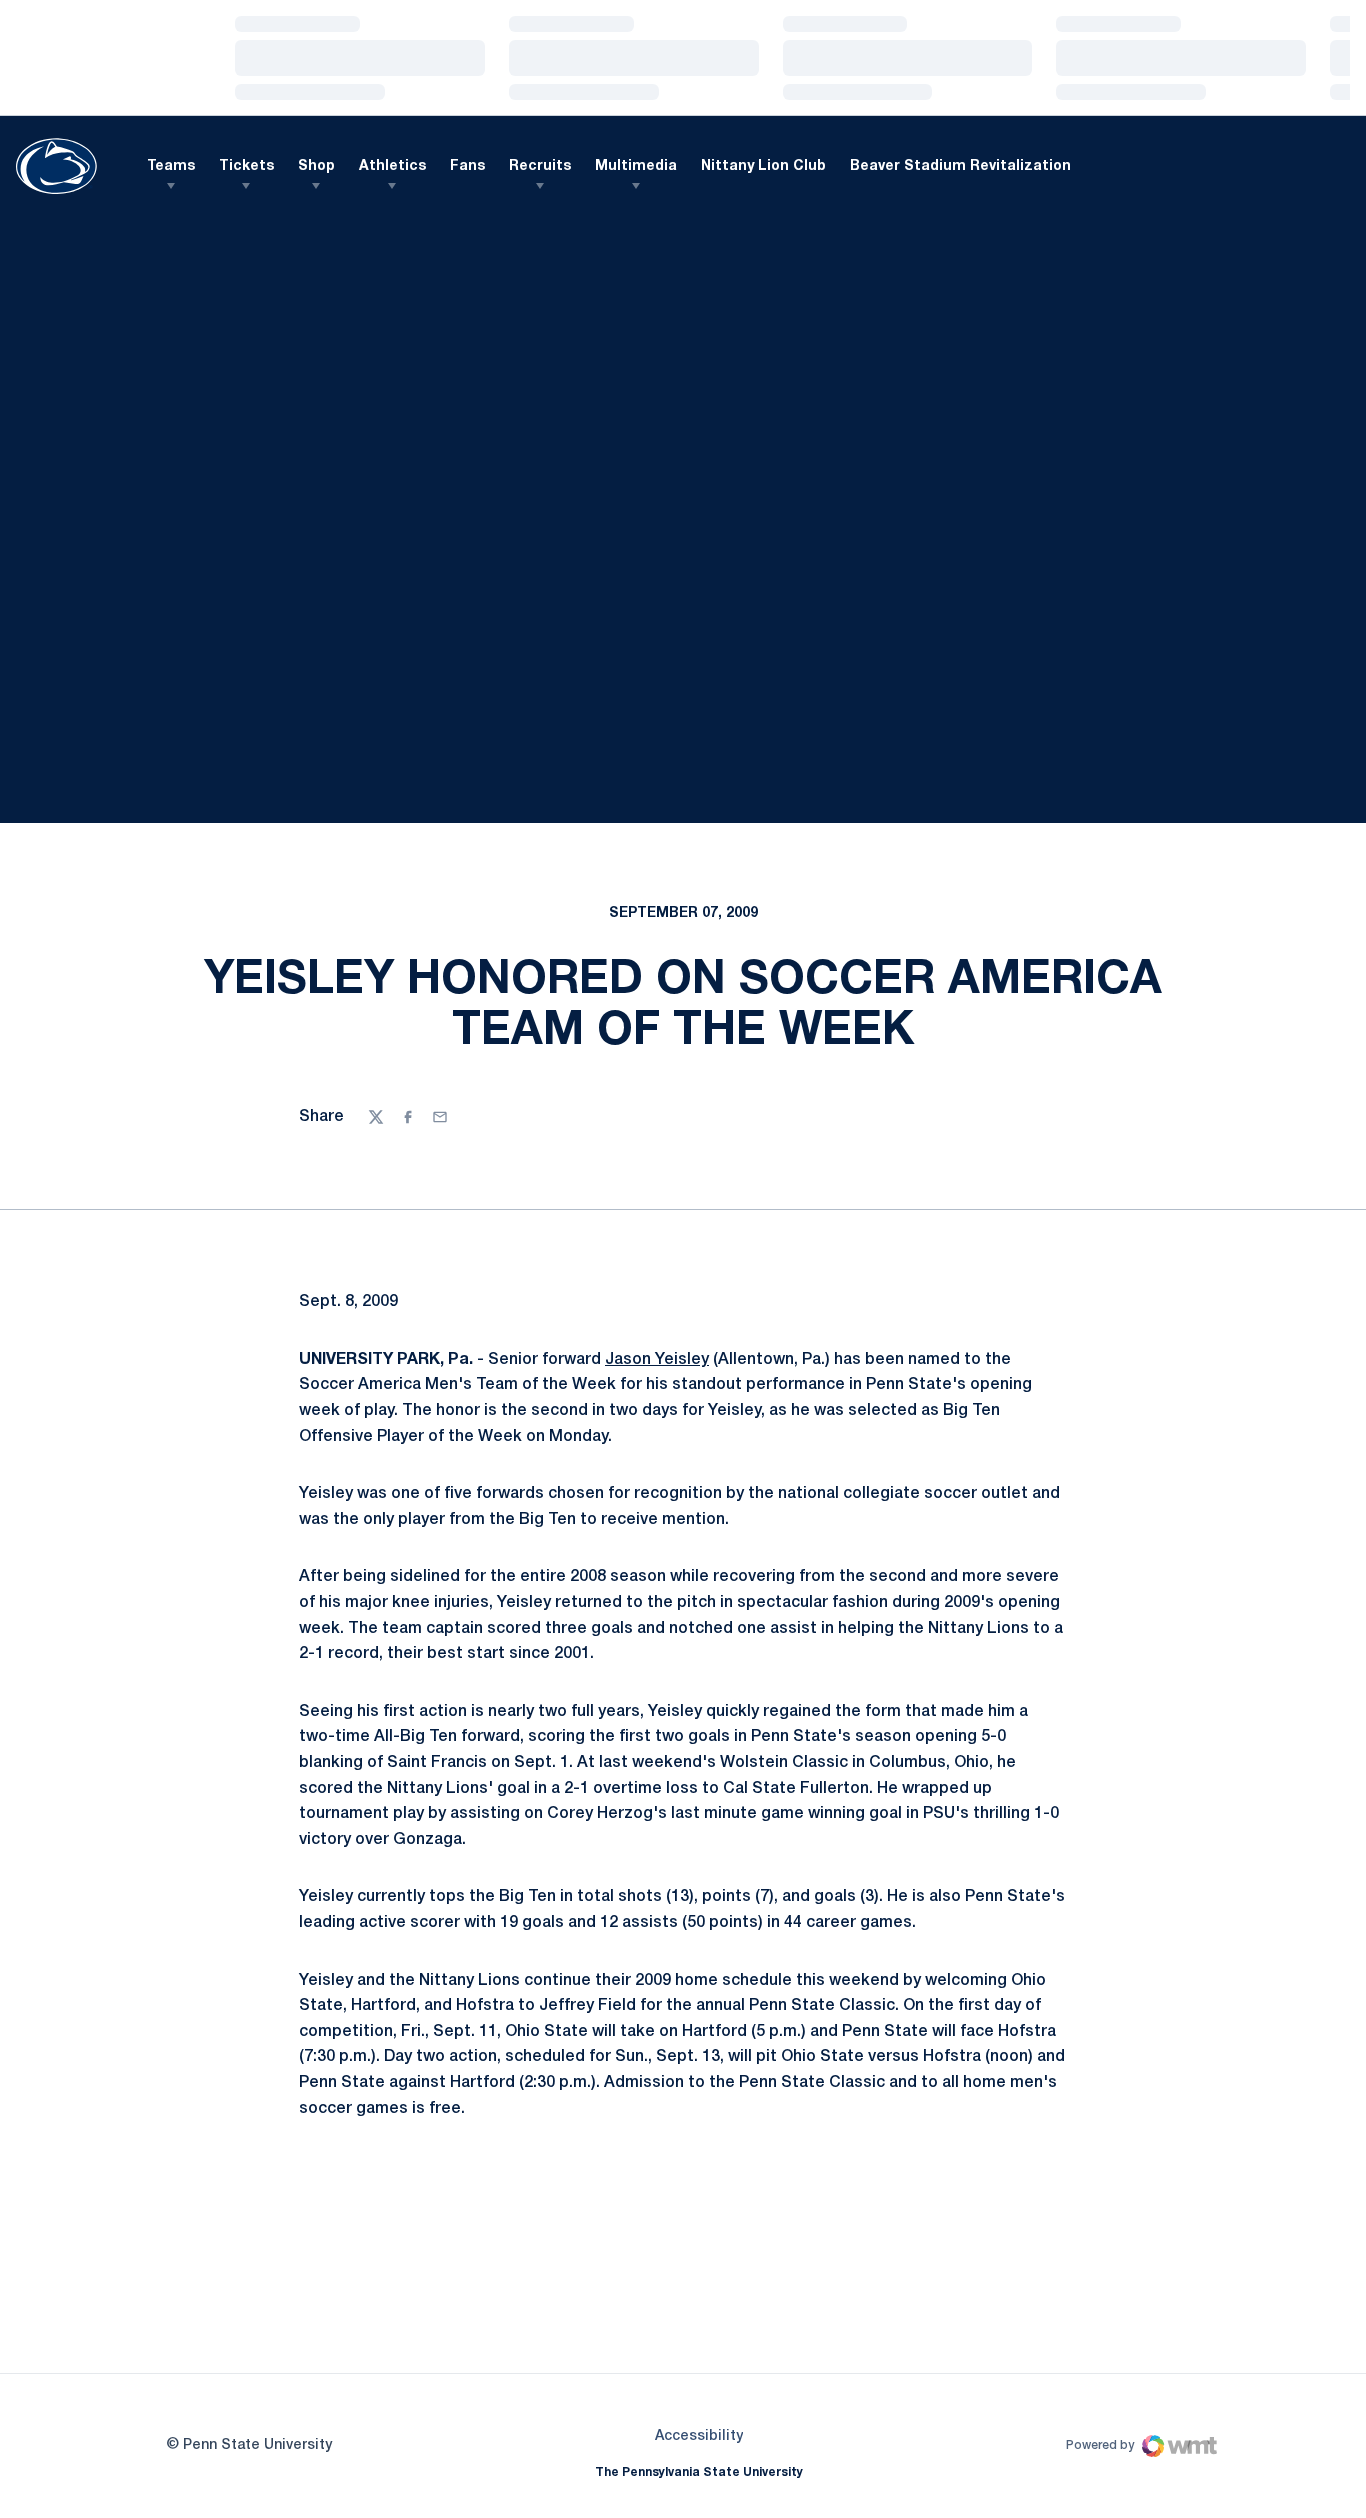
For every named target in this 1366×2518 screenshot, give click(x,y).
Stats (406, 246)
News (508, 246)
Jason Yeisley (657, 1420)
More (699, 246)
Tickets (246, 166)
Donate (603, 250)
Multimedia (636, 166)
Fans (467, 166)
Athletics (392, 166)
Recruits (540, 166)
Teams (171, 166)
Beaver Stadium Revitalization (960, 166)
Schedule (201, 246)
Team (304, 246)
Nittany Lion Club (763, 166)
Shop (316, 166)
